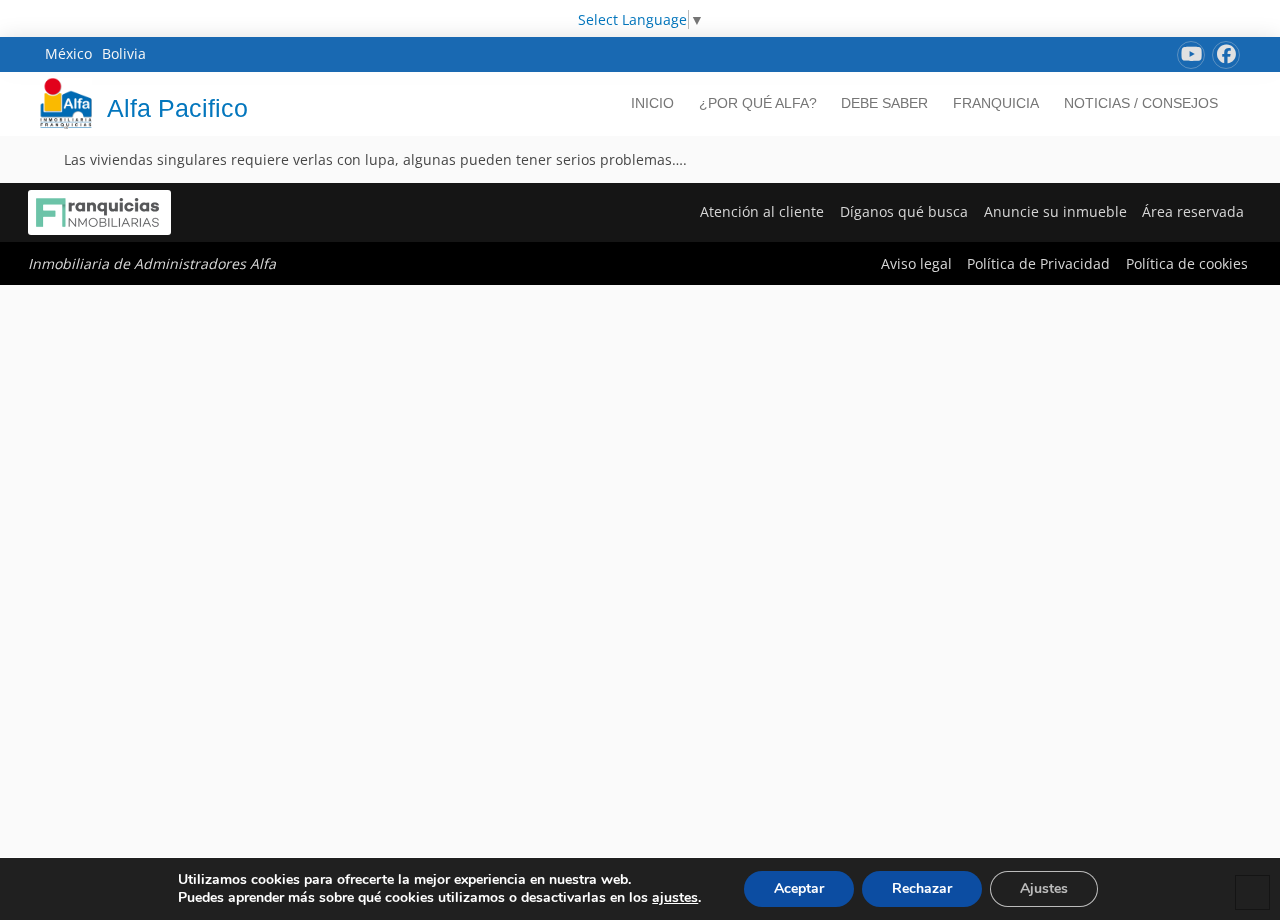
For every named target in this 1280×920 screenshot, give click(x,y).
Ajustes (1044, 888)
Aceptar (799, 888)
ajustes (675, 898)
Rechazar (922, 888)
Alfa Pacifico (177, 108)
